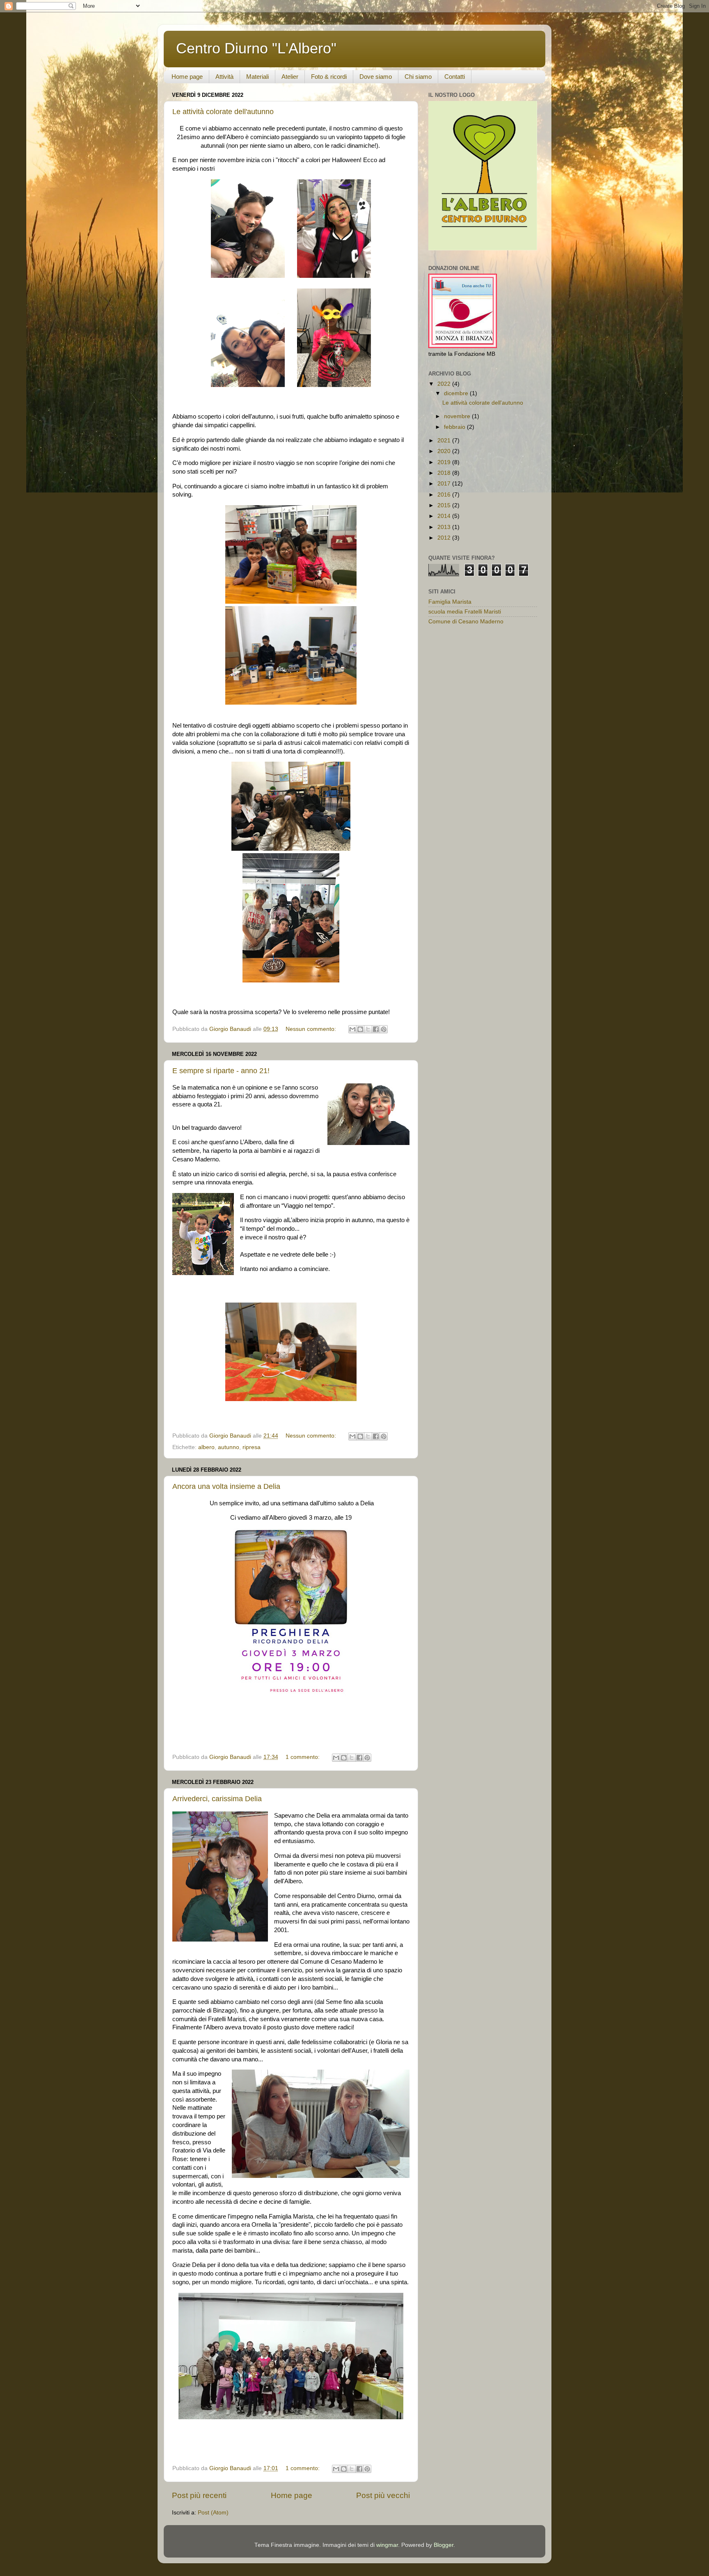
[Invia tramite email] (352, 1029)
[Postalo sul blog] (360, 1029)
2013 (445, 527)
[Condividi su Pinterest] (384, 1029)
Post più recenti (199, 2495)
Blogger (444, 2545)
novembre (458, 416)
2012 (445, 538)
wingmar (387, 2545)
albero (206, 1447)
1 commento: (303, 1757)
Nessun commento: (312, 1029)
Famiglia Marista (450, 602)
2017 (445, 484)
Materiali (257, 77)
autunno (229, 1447)
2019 (445, 462)
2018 (445, 473)
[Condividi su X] (368, 1029)
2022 (445, 384)
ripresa (252, 1447)
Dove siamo (376, 77)
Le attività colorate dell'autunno (223, 112)
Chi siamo (418, 77)
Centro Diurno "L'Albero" (256, 48)
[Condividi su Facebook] (376, 1029)
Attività (224, 77)
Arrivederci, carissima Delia (217, 1799)
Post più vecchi (383, 2495)
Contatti (455, 77)
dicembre (457, 393)
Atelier (290, 77)
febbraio (455, 427)
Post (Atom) (213, 2513)
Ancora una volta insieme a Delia (226, 1486)
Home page (187, 77)
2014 (445, 516)
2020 (445, 451)
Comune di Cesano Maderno (466, 622)
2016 (445, 495)
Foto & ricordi (329, 77)
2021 (445, 441)
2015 (445, 505)
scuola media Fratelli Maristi (465, 612)
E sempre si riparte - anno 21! (221, 1071)
